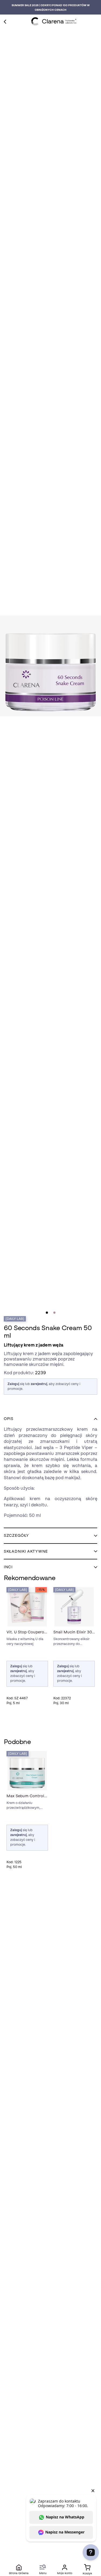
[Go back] (5, 21)
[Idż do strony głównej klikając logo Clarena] (54, 21)
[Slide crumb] (47, 1313)
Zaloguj (13, 1384)
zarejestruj (39, 1384)
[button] (50, 1419)
